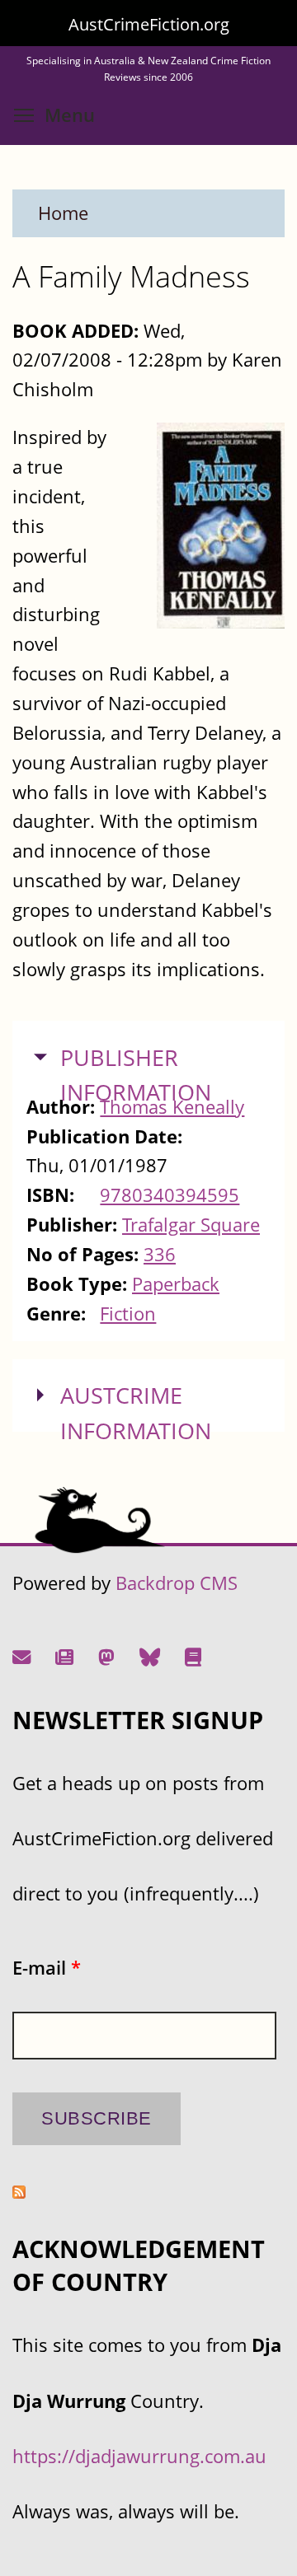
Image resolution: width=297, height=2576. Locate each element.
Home (63, 213)
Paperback (176, 1284)
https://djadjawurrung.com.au (139, 2456)
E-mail (47, 1968)
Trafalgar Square (191, 1225)
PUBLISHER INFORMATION (136, 1075)
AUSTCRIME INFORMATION (136, 1413)
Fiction (128, 1314)
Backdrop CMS (177, 1583)
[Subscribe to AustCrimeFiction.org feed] (19, 2192)
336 (160, 1254)
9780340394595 (170, 1195)
